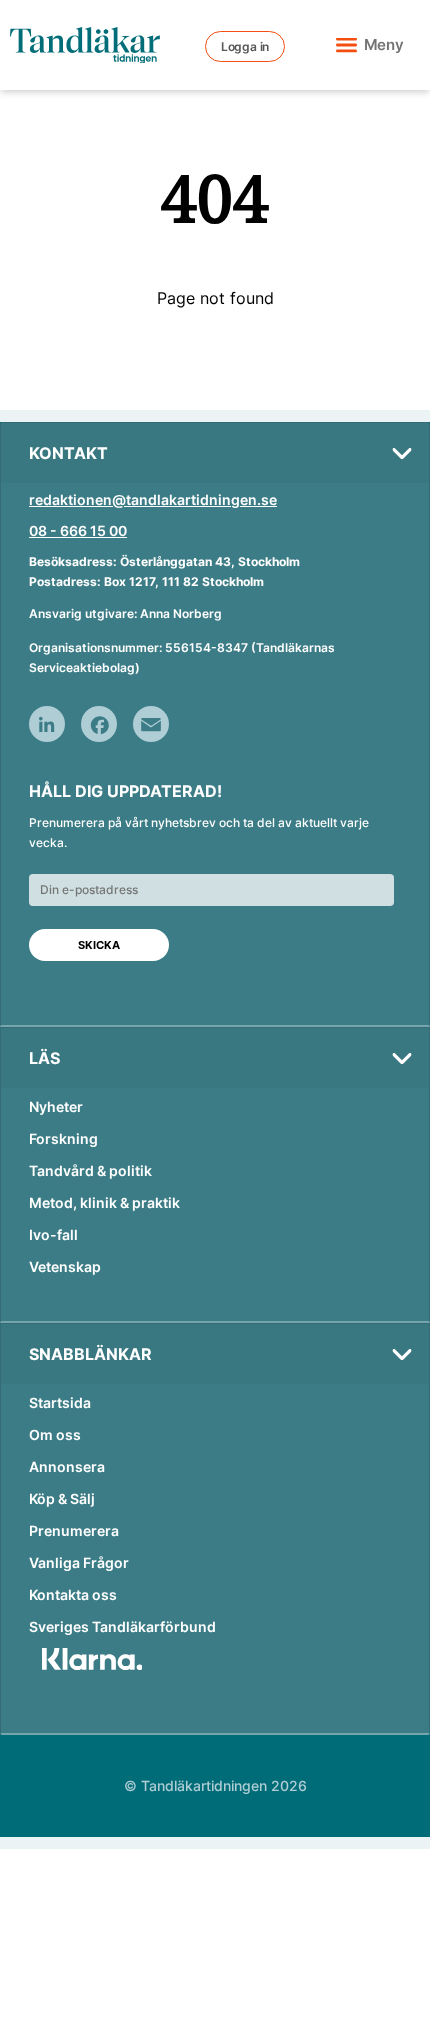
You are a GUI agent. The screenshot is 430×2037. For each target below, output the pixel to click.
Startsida (60, 1402)
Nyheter (56, 1106)
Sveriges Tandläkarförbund (122, 1626)
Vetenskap (65, 1266)
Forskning (63, 1138)
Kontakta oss (73, 1594)
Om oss (55, 1434)
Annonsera (67, 1466)
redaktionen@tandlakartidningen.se (153, 499)
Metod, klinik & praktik (104, 1202)
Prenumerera (74, 1530)
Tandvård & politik (90, 1170)
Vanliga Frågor (79, 1562)
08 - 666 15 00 (78, 530)
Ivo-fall (53, 1234)
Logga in (245, 46)
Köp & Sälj (62, 1498)
